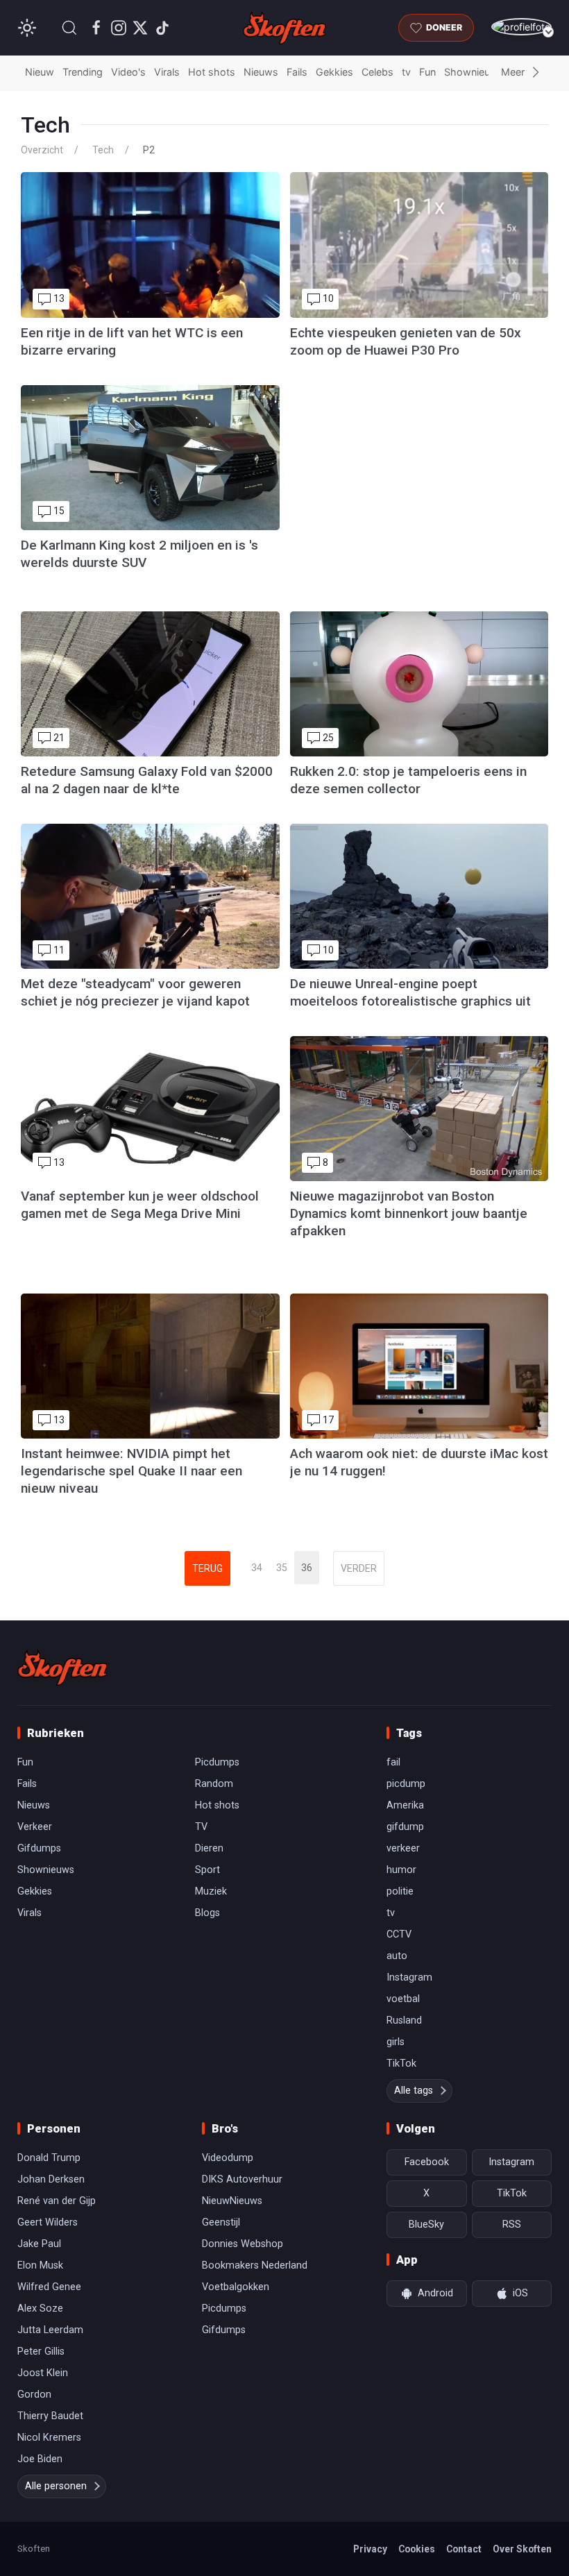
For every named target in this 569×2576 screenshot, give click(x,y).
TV (201, 1827)
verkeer (403, 1848)
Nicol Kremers (49, 2438)
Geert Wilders (48, 2222)
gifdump (405, 1827)
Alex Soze (40, 2308)
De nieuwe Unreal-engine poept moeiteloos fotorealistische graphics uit (410, 992)
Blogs (207, 1913)
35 (282, 1568)
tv (406, 72)
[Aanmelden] (521, 27)
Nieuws (261, 72)
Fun (427, 72)
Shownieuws (474, 72)
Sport (207, 1870)
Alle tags (414, 2091)
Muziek (211, 1891)
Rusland (404, 2020)
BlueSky (426, 2225)
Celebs (377, 72)
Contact (464, 2549)
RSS (512, 2225)
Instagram (409, 1977)
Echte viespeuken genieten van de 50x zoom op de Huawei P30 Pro (406, 341)
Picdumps (217, 1762)
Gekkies (334, 72)
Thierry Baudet (50, 2416)
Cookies (417, 2549)
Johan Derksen (51, 2179)
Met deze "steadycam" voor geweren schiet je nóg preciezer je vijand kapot (135, 992)
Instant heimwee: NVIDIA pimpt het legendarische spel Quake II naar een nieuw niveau (131, 1471)
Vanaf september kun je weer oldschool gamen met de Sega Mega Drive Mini (140, 1205)
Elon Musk (40, 2265)
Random (214, 1784)
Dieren (209, 1848)
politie (400, 1891)
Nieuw (40, 72)
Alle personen (56, 2486)
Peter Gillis (41, 2352)
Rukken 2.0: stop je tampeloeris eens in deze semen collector (408, 780)
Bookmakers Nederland (255, 2265)
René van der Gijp (57, 2201)
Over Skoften (522, 2549)
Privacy (370, 2549)
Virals (167, 72)
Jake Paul (39, 2244)
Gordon (34, 2395)
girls (396, 2042)
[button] (69, 28)
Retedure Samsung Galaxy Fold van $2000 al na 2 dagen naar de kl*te (147, 780)
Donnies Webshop (243, 2244)
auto (397, 1956)
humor (401, 1870)
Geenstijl (221, 2222)
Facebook (427, 2162)
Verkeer (35, 1827)
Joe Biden (40, 2459)
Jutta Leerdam (50, 2330)
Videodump (228, 2158)
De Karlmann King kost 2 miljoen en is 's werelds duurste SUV (139, 554)
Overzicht (42, 150)
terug (207, 1568)
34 (257, 1568)
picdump (406, 1784)
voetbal (403, 1999)
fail (393, 1762)
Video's (128, 72)
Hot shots (212, 72)
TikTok (401, 2064)
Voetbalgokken (236, 2287)
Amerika (405, 1805)
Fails (297, 72)
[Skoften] (62, 1668)
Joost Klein (43, 2373)
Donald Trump (49, 2158)
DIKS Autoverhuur (242, 2179)
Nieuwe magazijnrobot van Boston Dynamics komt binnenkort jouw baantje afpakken (409, 1213)
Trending (83, 72)
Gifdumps (39, 1848)
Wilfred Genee (49, 2287)
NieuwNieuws (232, 2201)
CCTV (399, 1934)
